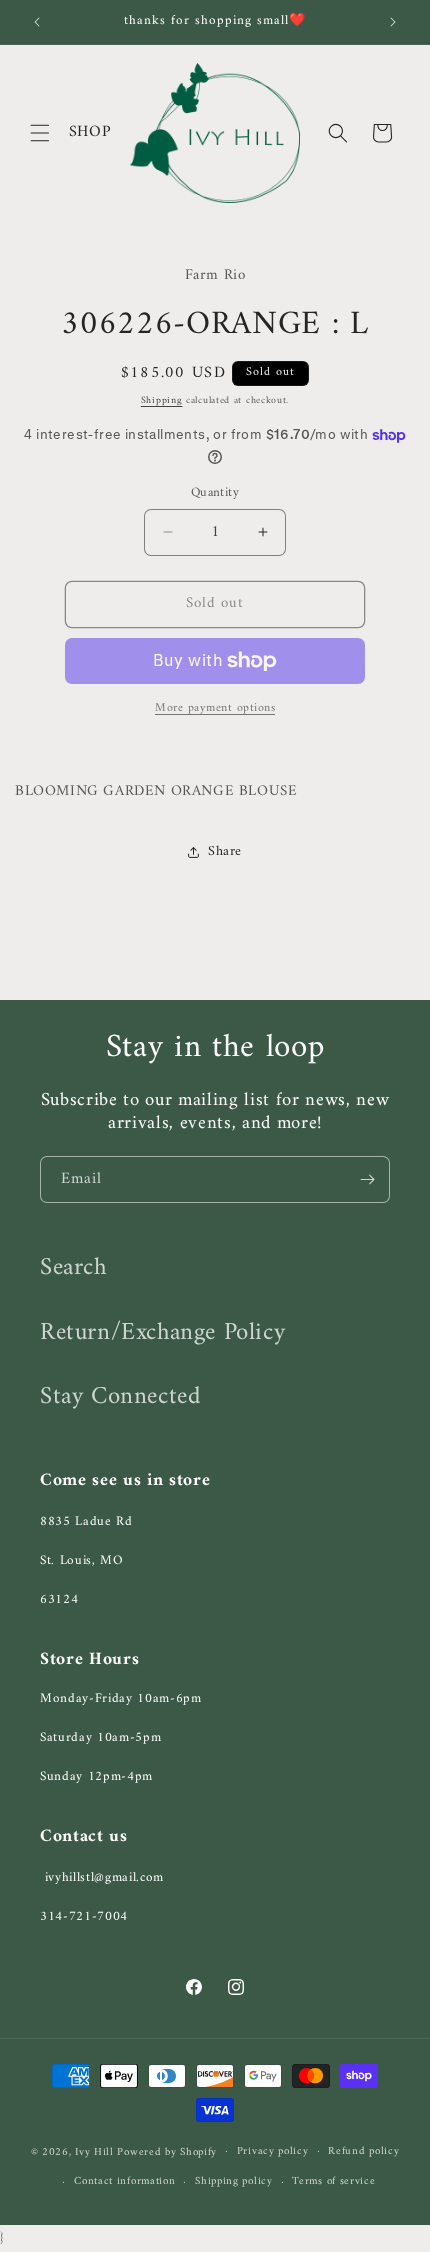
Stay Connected (120, 1397)
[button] (40, 133)
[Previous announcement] (37, 22)
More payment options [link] (215, 709)
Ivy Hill (96, 2151)
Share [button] (225, 851)
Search (73, 1268)
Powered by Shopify (167, 2151)
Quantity (215, 493)
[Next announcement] (393, 22)
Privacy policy (273, 2151)
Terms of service (333, 2181)
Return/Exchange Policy (162, 1333)
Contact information (124, 2181)
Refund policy (363, 2151)
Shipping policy (234, 2181)
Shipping (162, 400)
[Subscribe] (367, 1179)
